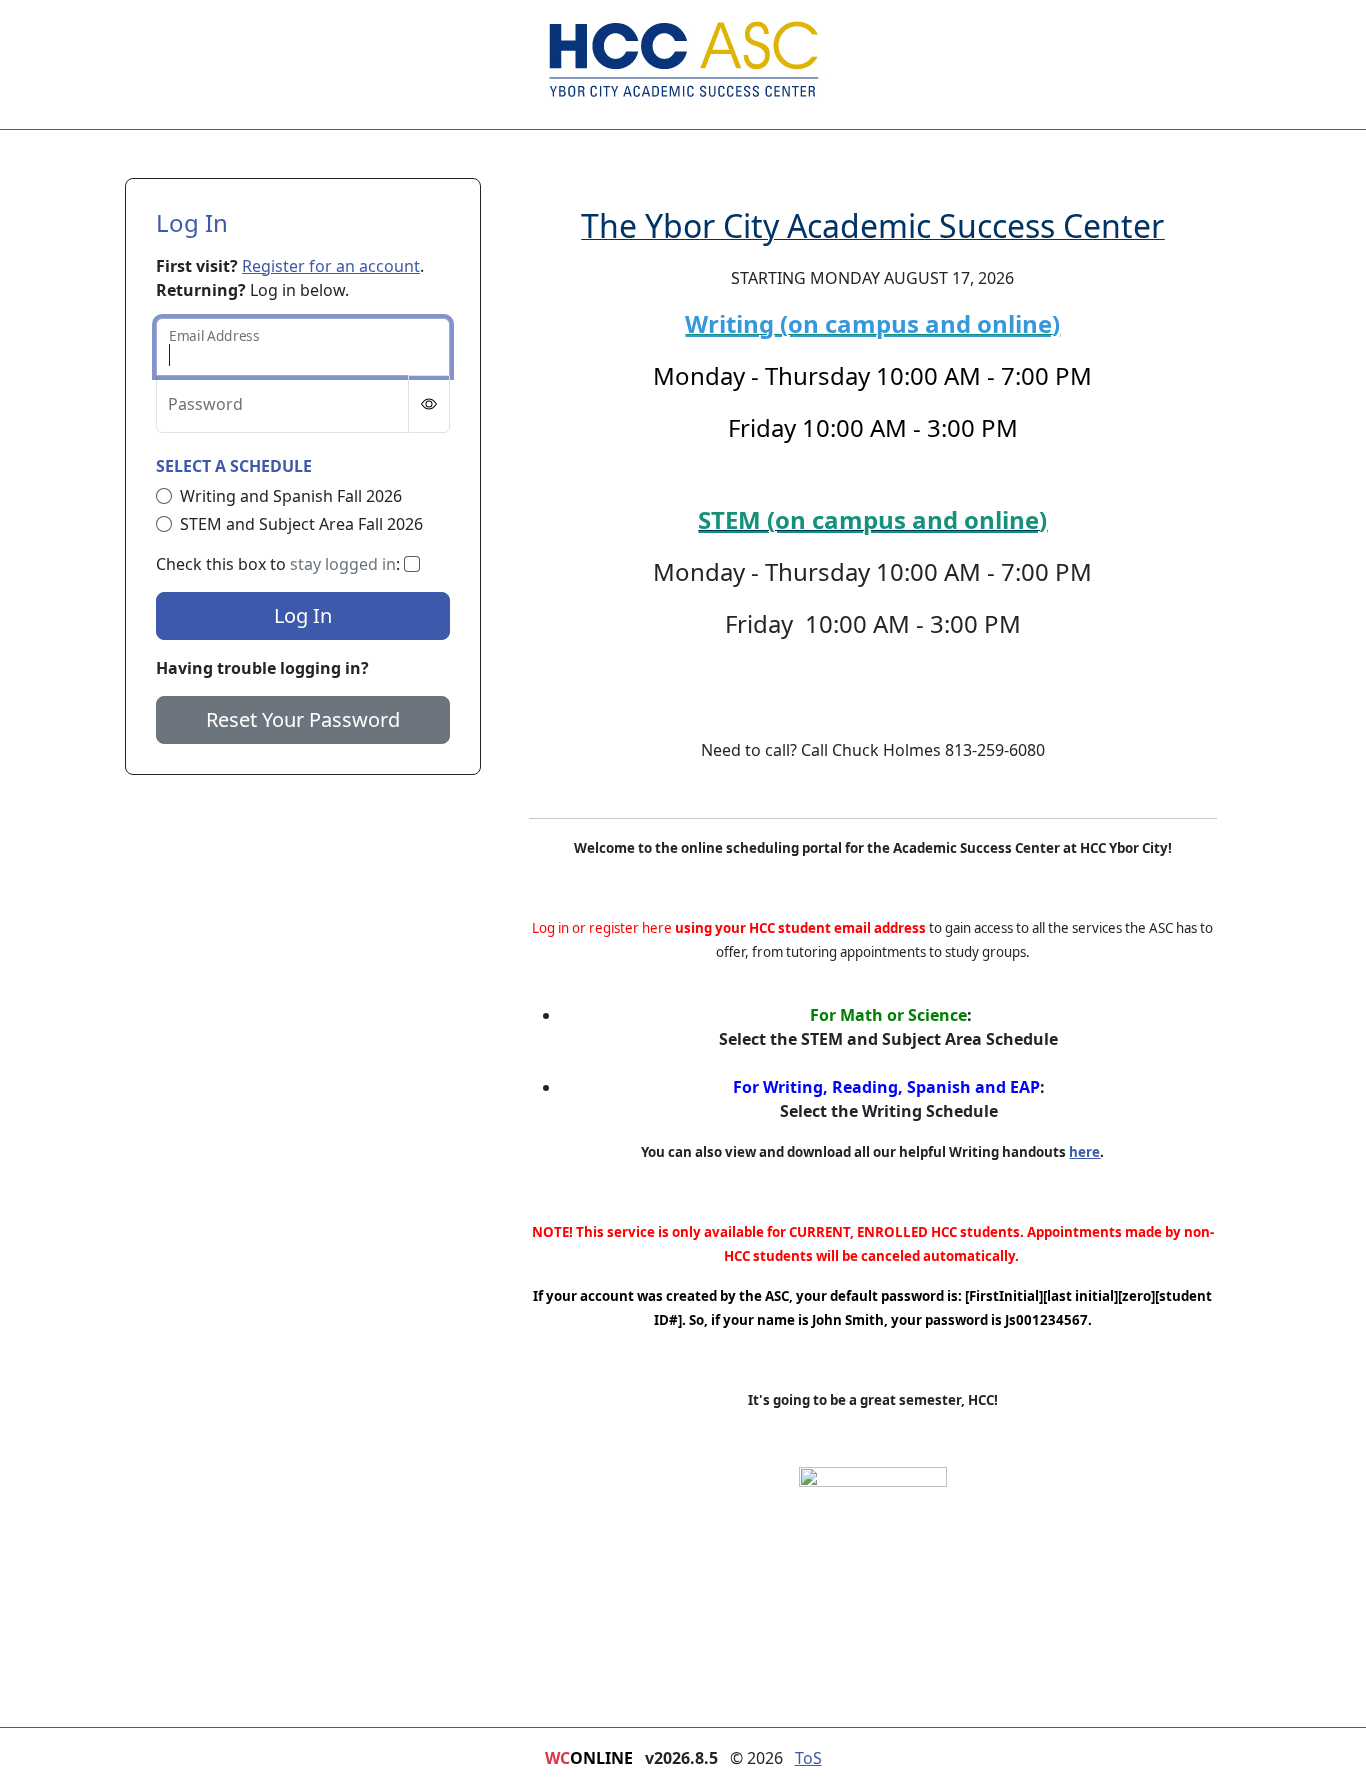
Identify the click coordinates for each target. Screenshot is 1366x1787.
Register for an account (331, 266)
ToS (808, 1758)
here (1084, 1152)
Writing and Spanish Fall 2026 (291, 496)
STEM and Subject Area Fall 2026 (301, 524)
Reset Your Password (303, 719)
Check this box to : (280, 564)
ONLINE (589, 1758)
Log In (303, 615)
